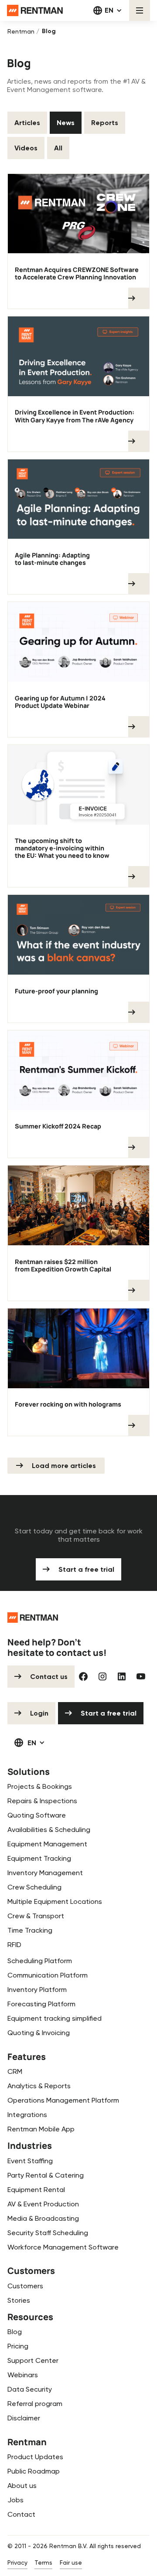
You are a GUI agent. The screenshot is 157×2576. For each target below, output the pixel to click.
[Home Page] (35, 10)
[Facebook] (83, 1676)
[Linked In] (122, 1676)
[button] (108, 10)
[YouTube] (141, 1676)
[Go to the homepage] (33, 1618)
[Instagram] (102, 1676)
